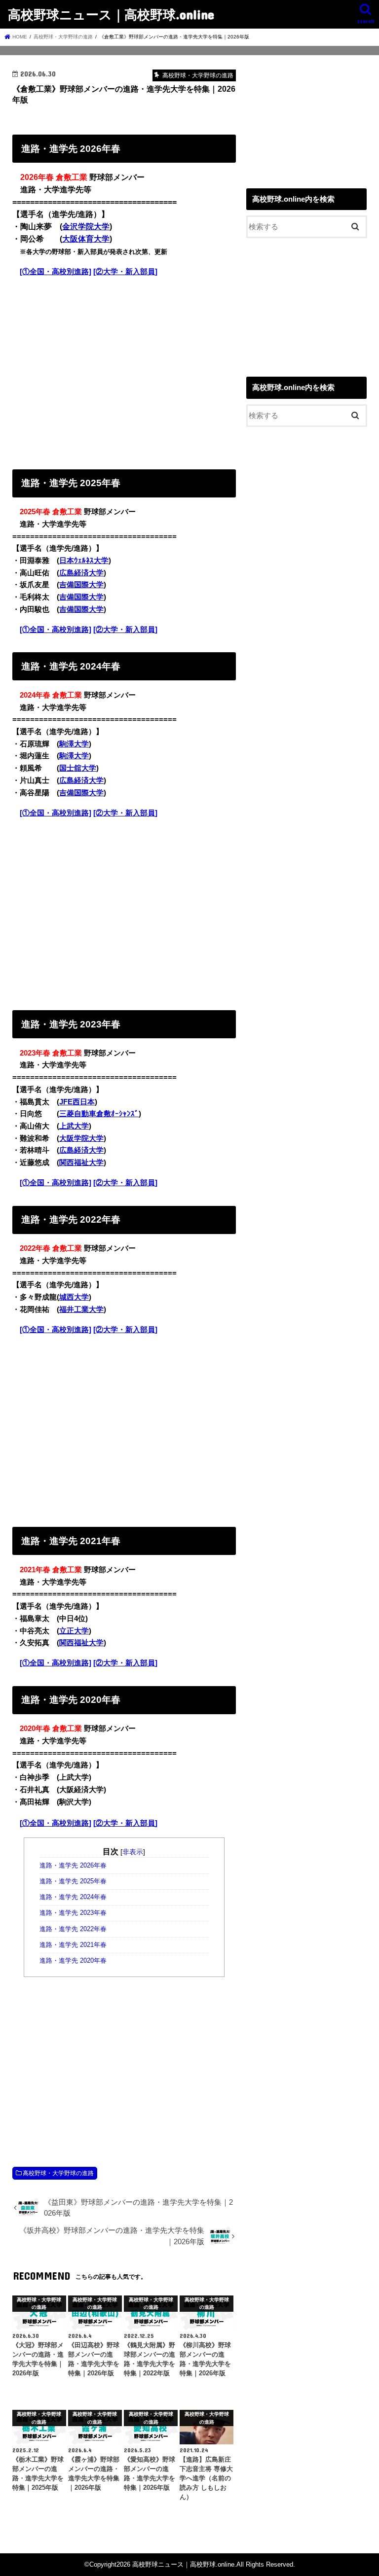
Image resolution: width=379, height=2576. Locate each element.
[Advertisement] (124, 371)
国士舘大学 (78, 768)
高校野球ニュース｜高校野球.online (111, 14)
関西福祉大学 (81, 1163)
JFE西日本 (77, 1102)
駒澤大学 (74, 744)
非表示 (133, 1852)
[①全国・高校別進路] (56, 272)
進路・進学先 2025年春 (73, 1881)
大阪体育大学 (86, 239)
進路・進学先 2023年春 (73, 1913)
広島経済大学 (81, 573)
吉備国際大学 (81, 585)
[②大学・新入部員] (125, 272)
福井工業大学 (81, 1309)
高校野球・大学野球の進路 (58, 2173)
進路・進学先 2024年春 (73, 1897)
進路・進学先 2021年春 (73, 1945)
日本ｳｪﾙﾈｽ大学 (84, 561)
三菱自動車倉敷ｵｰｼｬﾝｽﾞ (99, 1114)
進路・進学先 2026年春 (73, 1866)
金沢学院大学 (86, 227)
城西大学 (74, 1297)
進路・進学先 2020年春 (73, 1961)
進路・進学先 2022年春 (73, 1929)
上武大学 (74, 1126)
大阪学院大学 (81, 1138)
